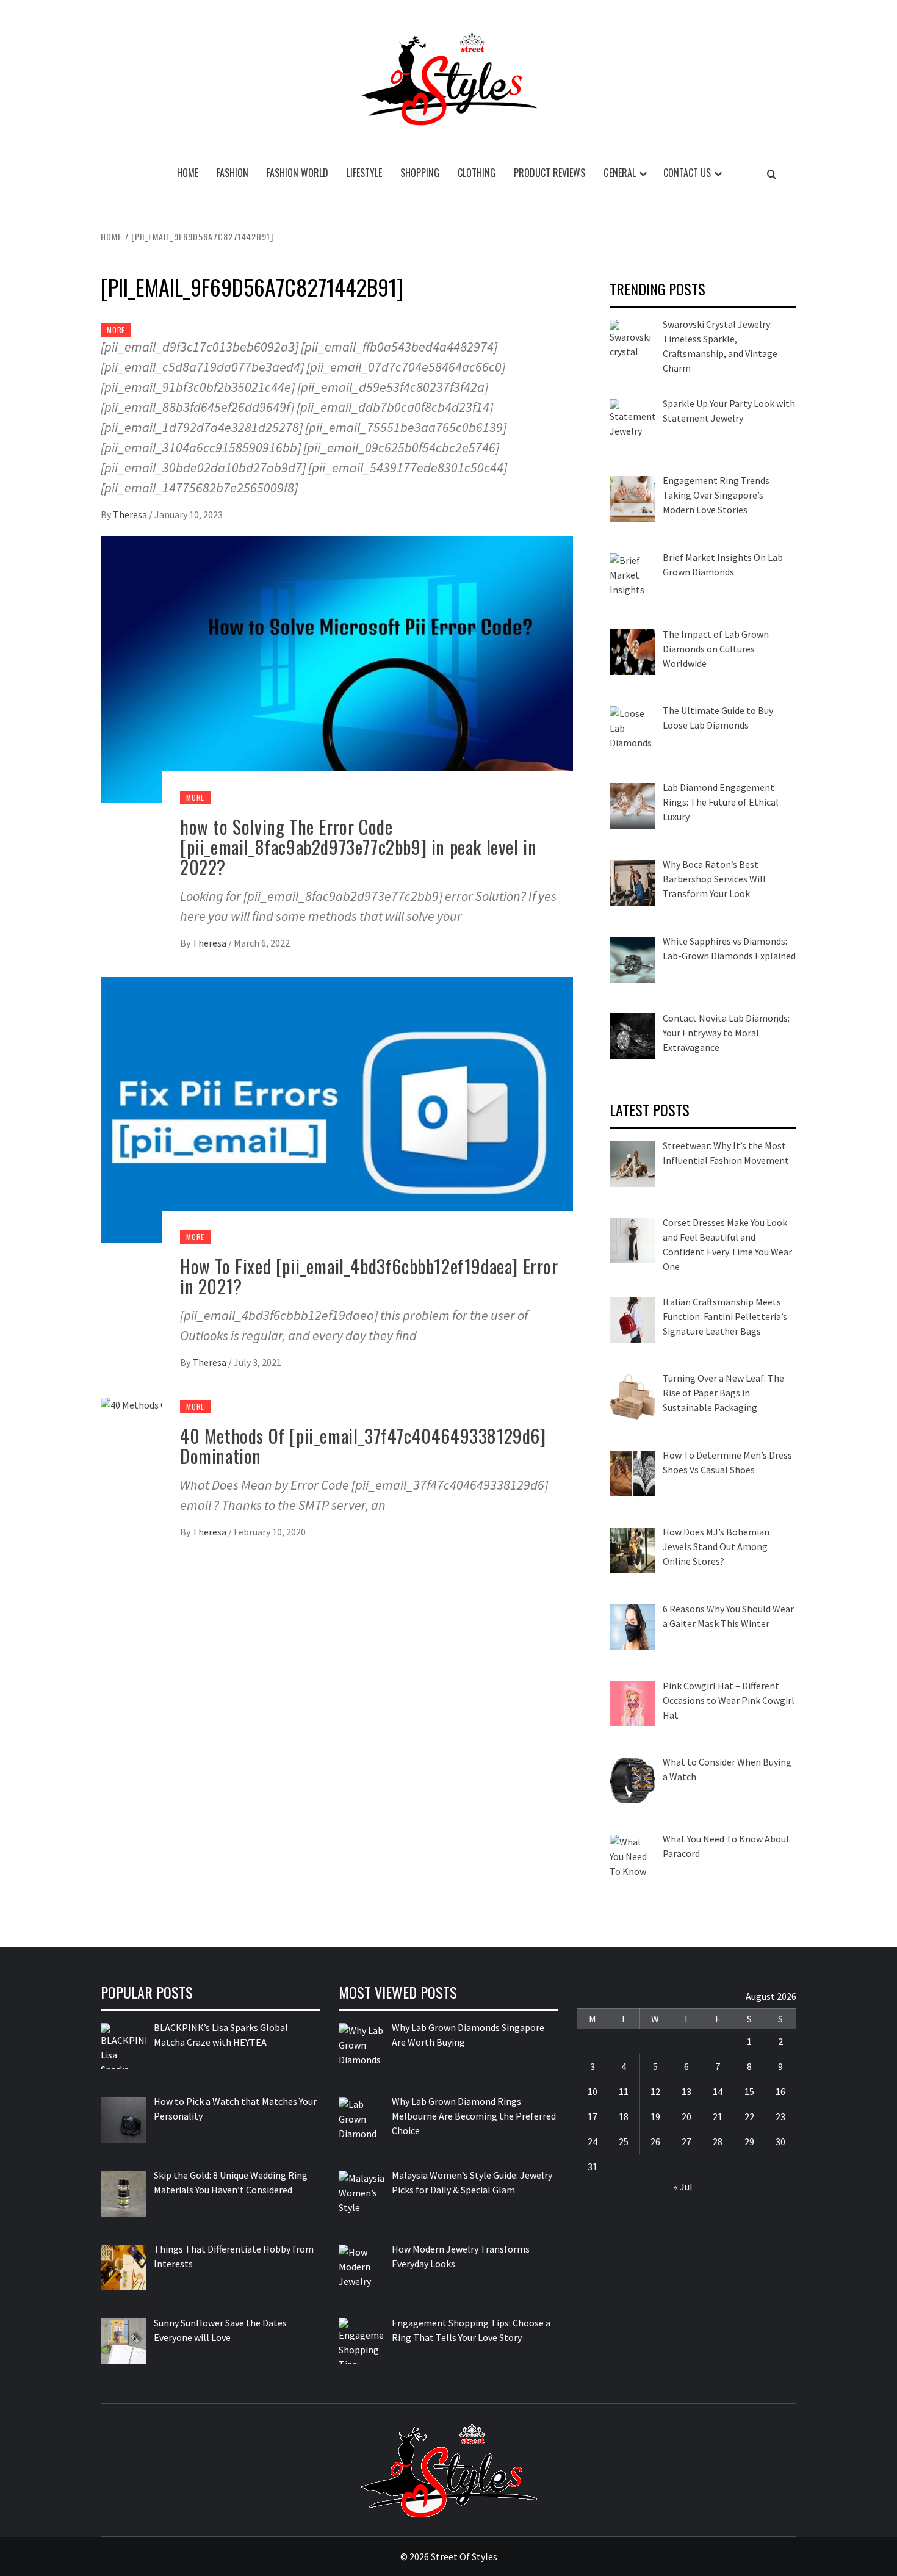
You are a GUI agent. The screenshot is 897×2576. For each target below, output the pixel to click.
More (116, 330)
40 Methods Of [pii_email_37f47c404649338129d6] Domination (363, 1446)
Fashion (232, 173)
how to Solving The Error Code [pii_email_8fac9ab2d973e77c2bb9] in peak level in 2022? (358, 847)
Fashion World (297, 173)
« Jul (683, 2187)
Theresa (131, 514)
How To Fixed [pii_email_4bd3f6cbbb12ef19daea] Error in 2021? (369, 1276)
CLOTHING (477, 173)
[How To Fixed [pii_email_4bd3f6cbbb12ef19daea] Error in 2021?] (337, 1108)
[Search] (772, 174)
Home (188, 173)
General (620, 173)
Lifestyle (364, 173)
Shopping (420, 173)
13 (686, 2091)
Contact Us (687, 173)
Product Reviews (549, 173)
